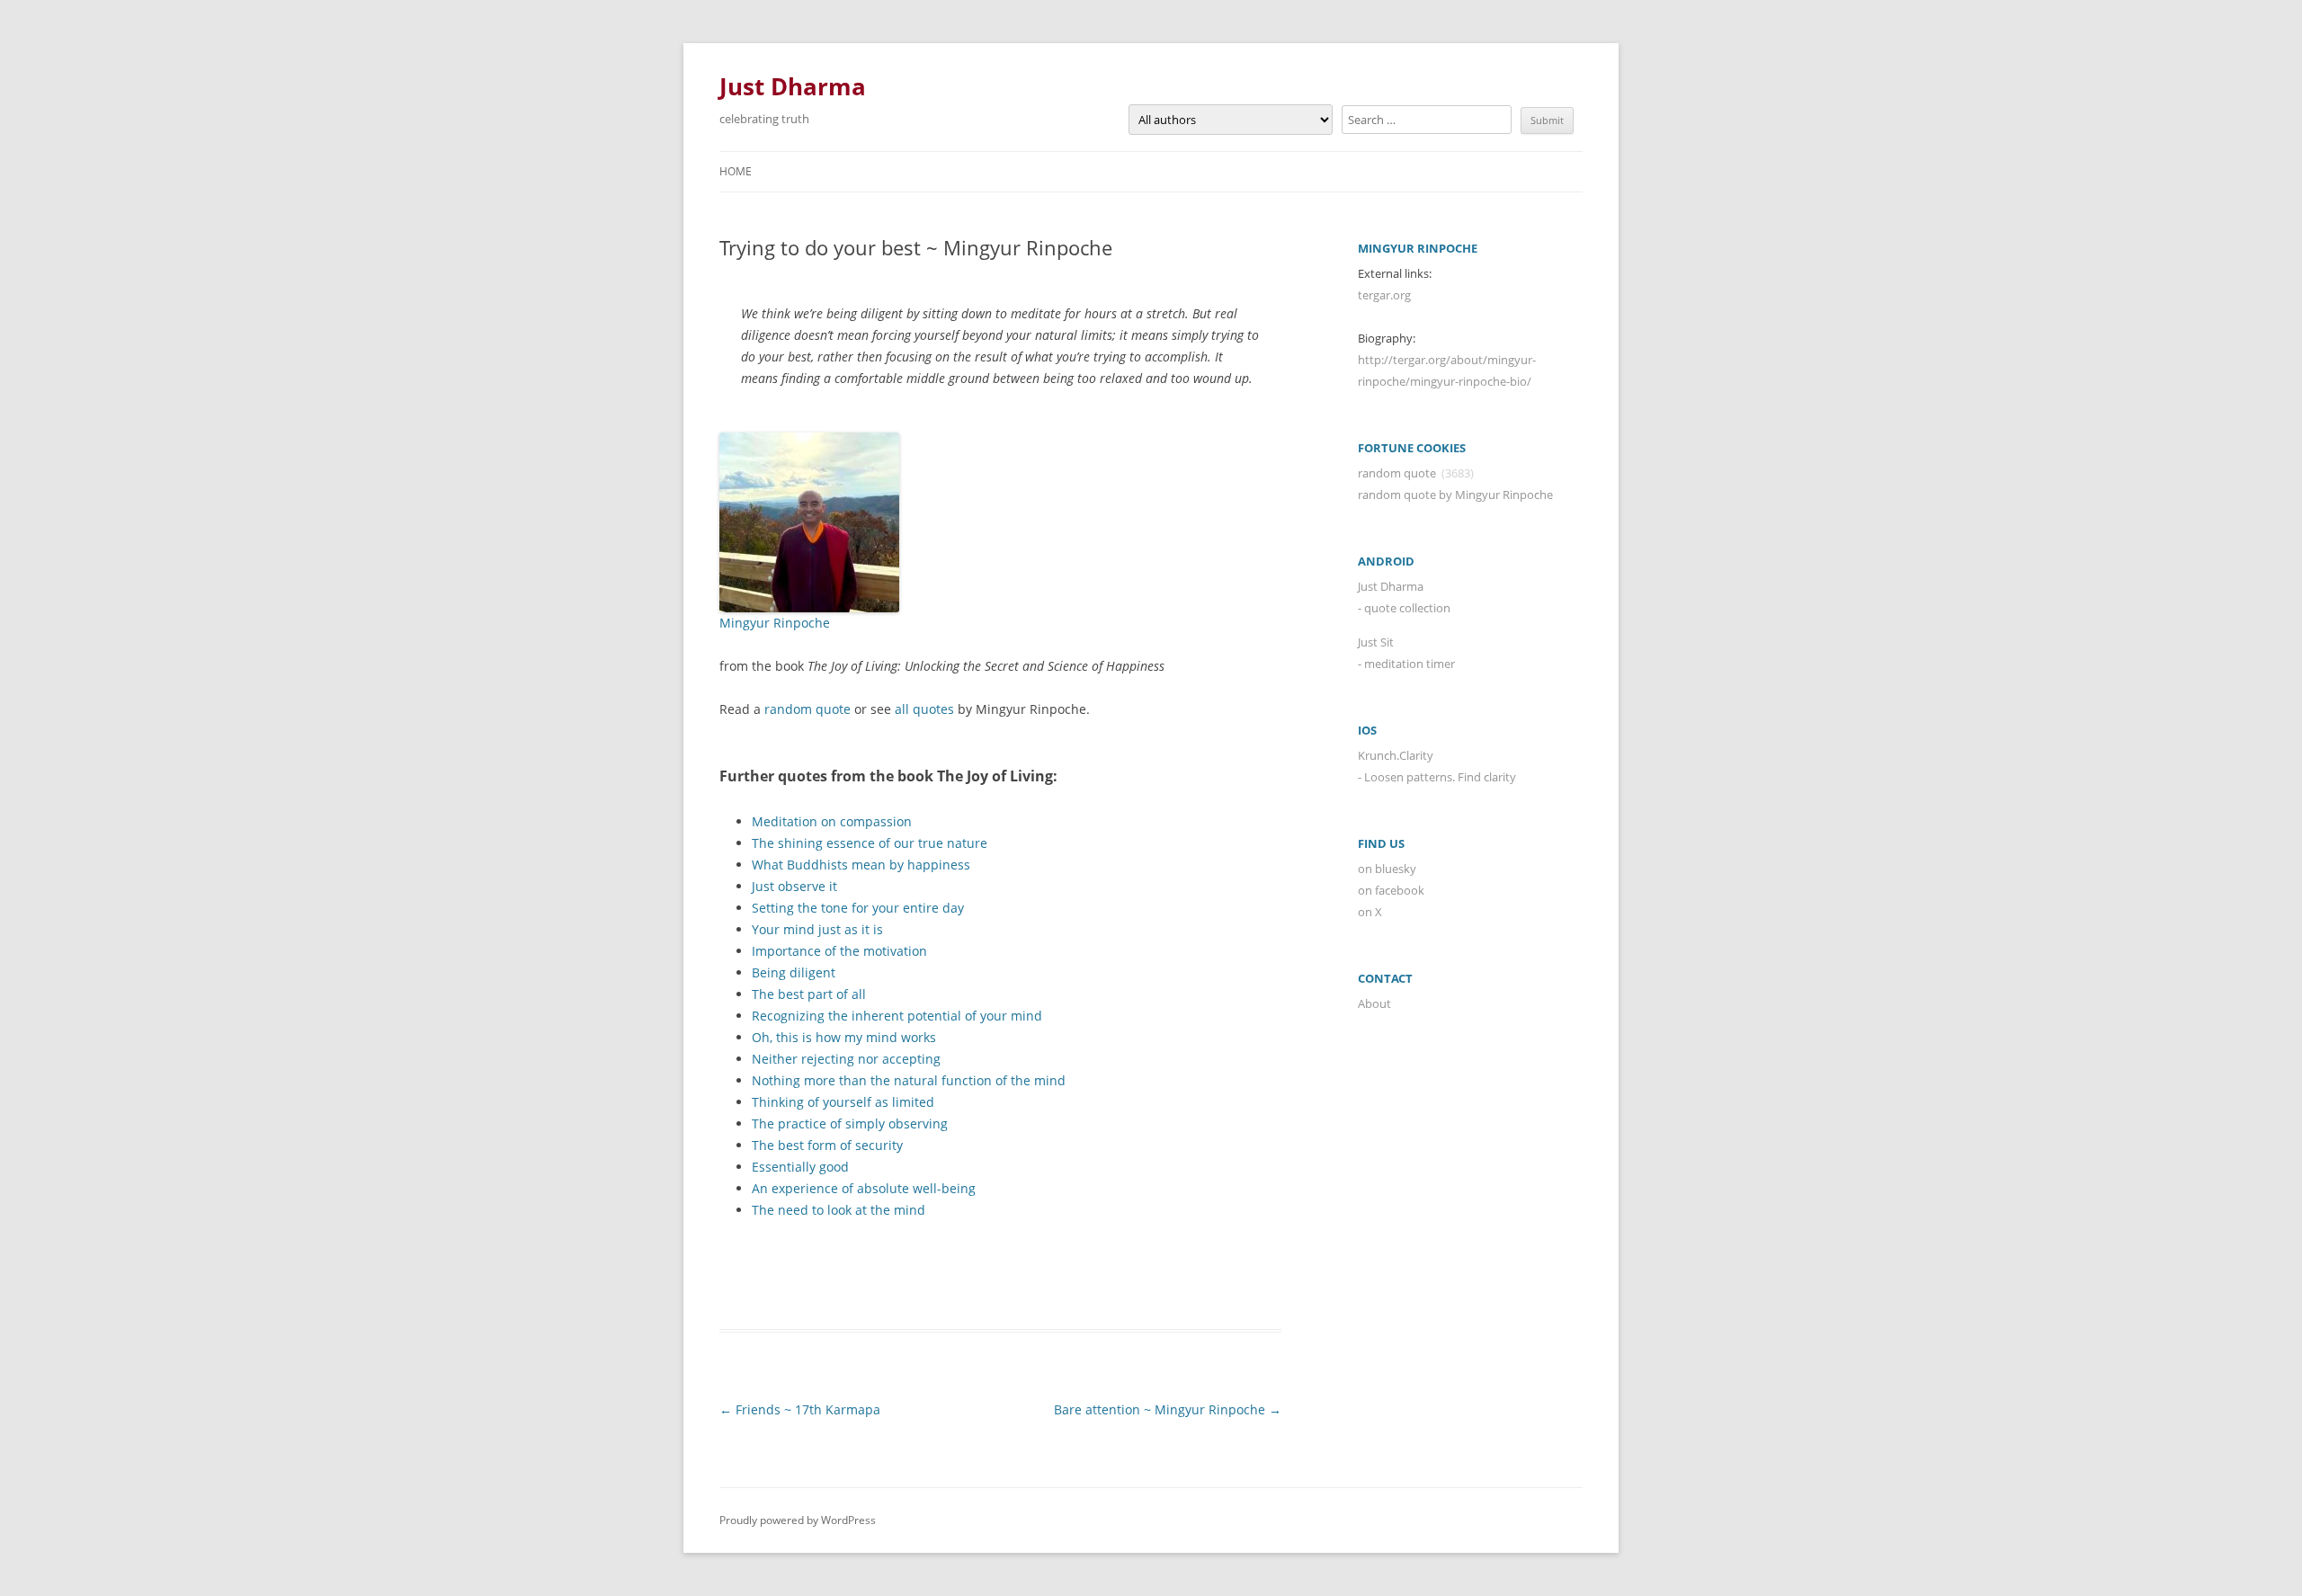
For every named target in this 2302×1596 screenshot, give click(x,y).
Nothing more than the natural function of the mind (909, 1080)
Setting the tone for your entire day (858, 908)
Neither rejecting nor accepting (846, 1059)
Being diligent (794, 972)
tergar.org (1384, 295)
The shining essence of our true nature (870, 843)
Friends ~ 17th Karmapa (800, 1409)
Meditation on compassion (832, 821)
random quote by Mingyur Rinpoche (1455, 495)
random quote (807, 709)
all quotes (924, 709)
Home (736, 171)
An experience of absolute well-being (864, 1188)
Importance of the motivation (839, 951)
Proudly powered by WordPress (798, 1520)
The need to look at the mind (839, 1210)
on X (1370, 912)
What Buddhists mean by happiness (861, 865)
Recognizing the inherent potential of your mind (897, 1016)
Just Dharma (793, 86)
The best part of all (809, 994)
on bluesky (1387, 869)
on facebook (1391, 890)
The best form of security (827, 1145)
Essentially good (800, 1167)
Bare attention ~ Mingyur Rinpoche (1168, 1409)
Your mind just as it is (817, 929)
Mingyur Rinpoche (775, 623)
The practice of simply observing (850, 1123)
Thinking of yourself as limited (843, 1102)
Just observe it (794, 886)
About (1374, 1003)
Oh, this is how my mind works (844, 1037)
